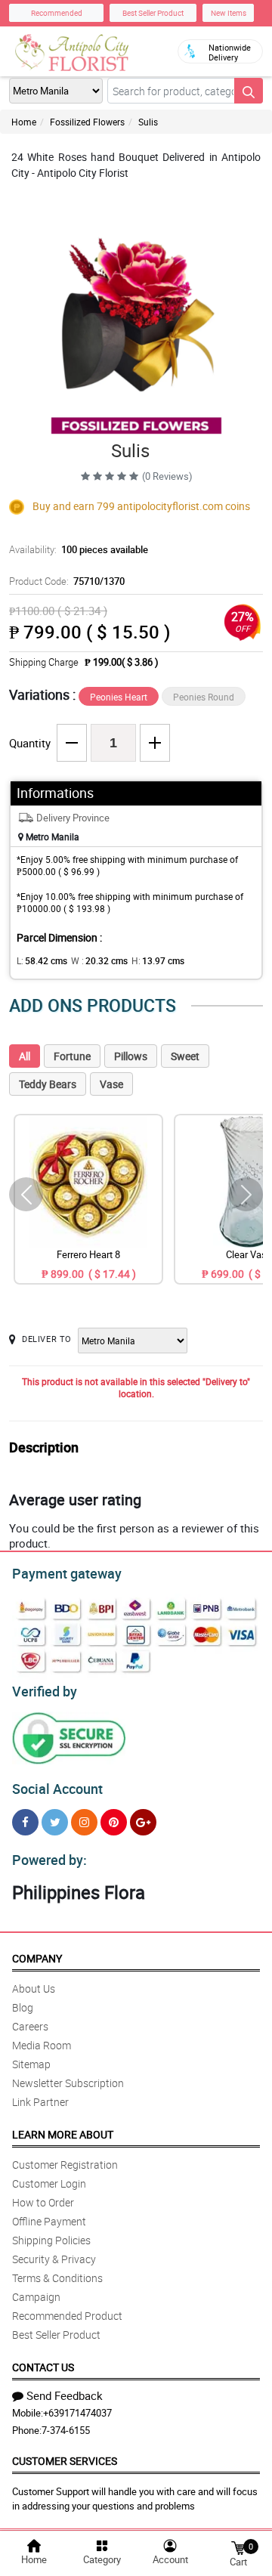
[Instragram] (84, 1822)
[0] (238, 2547)
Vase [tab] (111, 1084)
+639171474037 (77, 2413)
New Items (229, 13)
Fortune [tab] (72, 1056)
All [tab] (25, 1056)
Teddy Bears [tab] (48, 1084)
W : (99, 960)
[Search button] (249, 91)
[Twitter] (55, 1822)
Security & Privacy (54, 2259)
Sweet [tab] (185, 1056)
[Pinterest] (114, 1822)
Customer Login (49, 2183)
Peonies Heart (119, 697)
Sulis (148, 122)
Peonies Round (204, 697)
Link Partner (40, 2102)
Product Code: (67, 581)
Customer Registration (65, 2165)
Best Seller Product (153, 13)
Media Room (42, 2045)
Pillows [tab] (131, 1056)
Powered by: (49, 1860)
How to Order (43, 2202)
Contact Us (43, 2367)
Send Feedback (65, 2395)
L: (42, 960)
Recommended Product (67, 2316)
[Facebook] (25, 1822)
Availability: (79, 549)
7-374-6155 (66, 2430)
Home (24, 122)
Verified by (45, 1691)
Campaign (36, 2297)
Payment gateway (67, 1573)
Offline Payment (49, 2221)
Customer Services (65, 2461)
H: (158, 960)
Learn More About (63, 2134)
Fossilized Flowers (87, 122)
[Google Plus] (143, 1822)
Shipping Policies (51, 2240)
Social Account (57, 1789)
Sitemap (31, 2064)
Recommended (57, 13)
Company (37, 1958)
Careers (30, 2026)
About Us (34, 1988)
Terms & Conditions (57, 2278)
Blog (23, 2007)
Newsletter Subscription (68, 2083)
